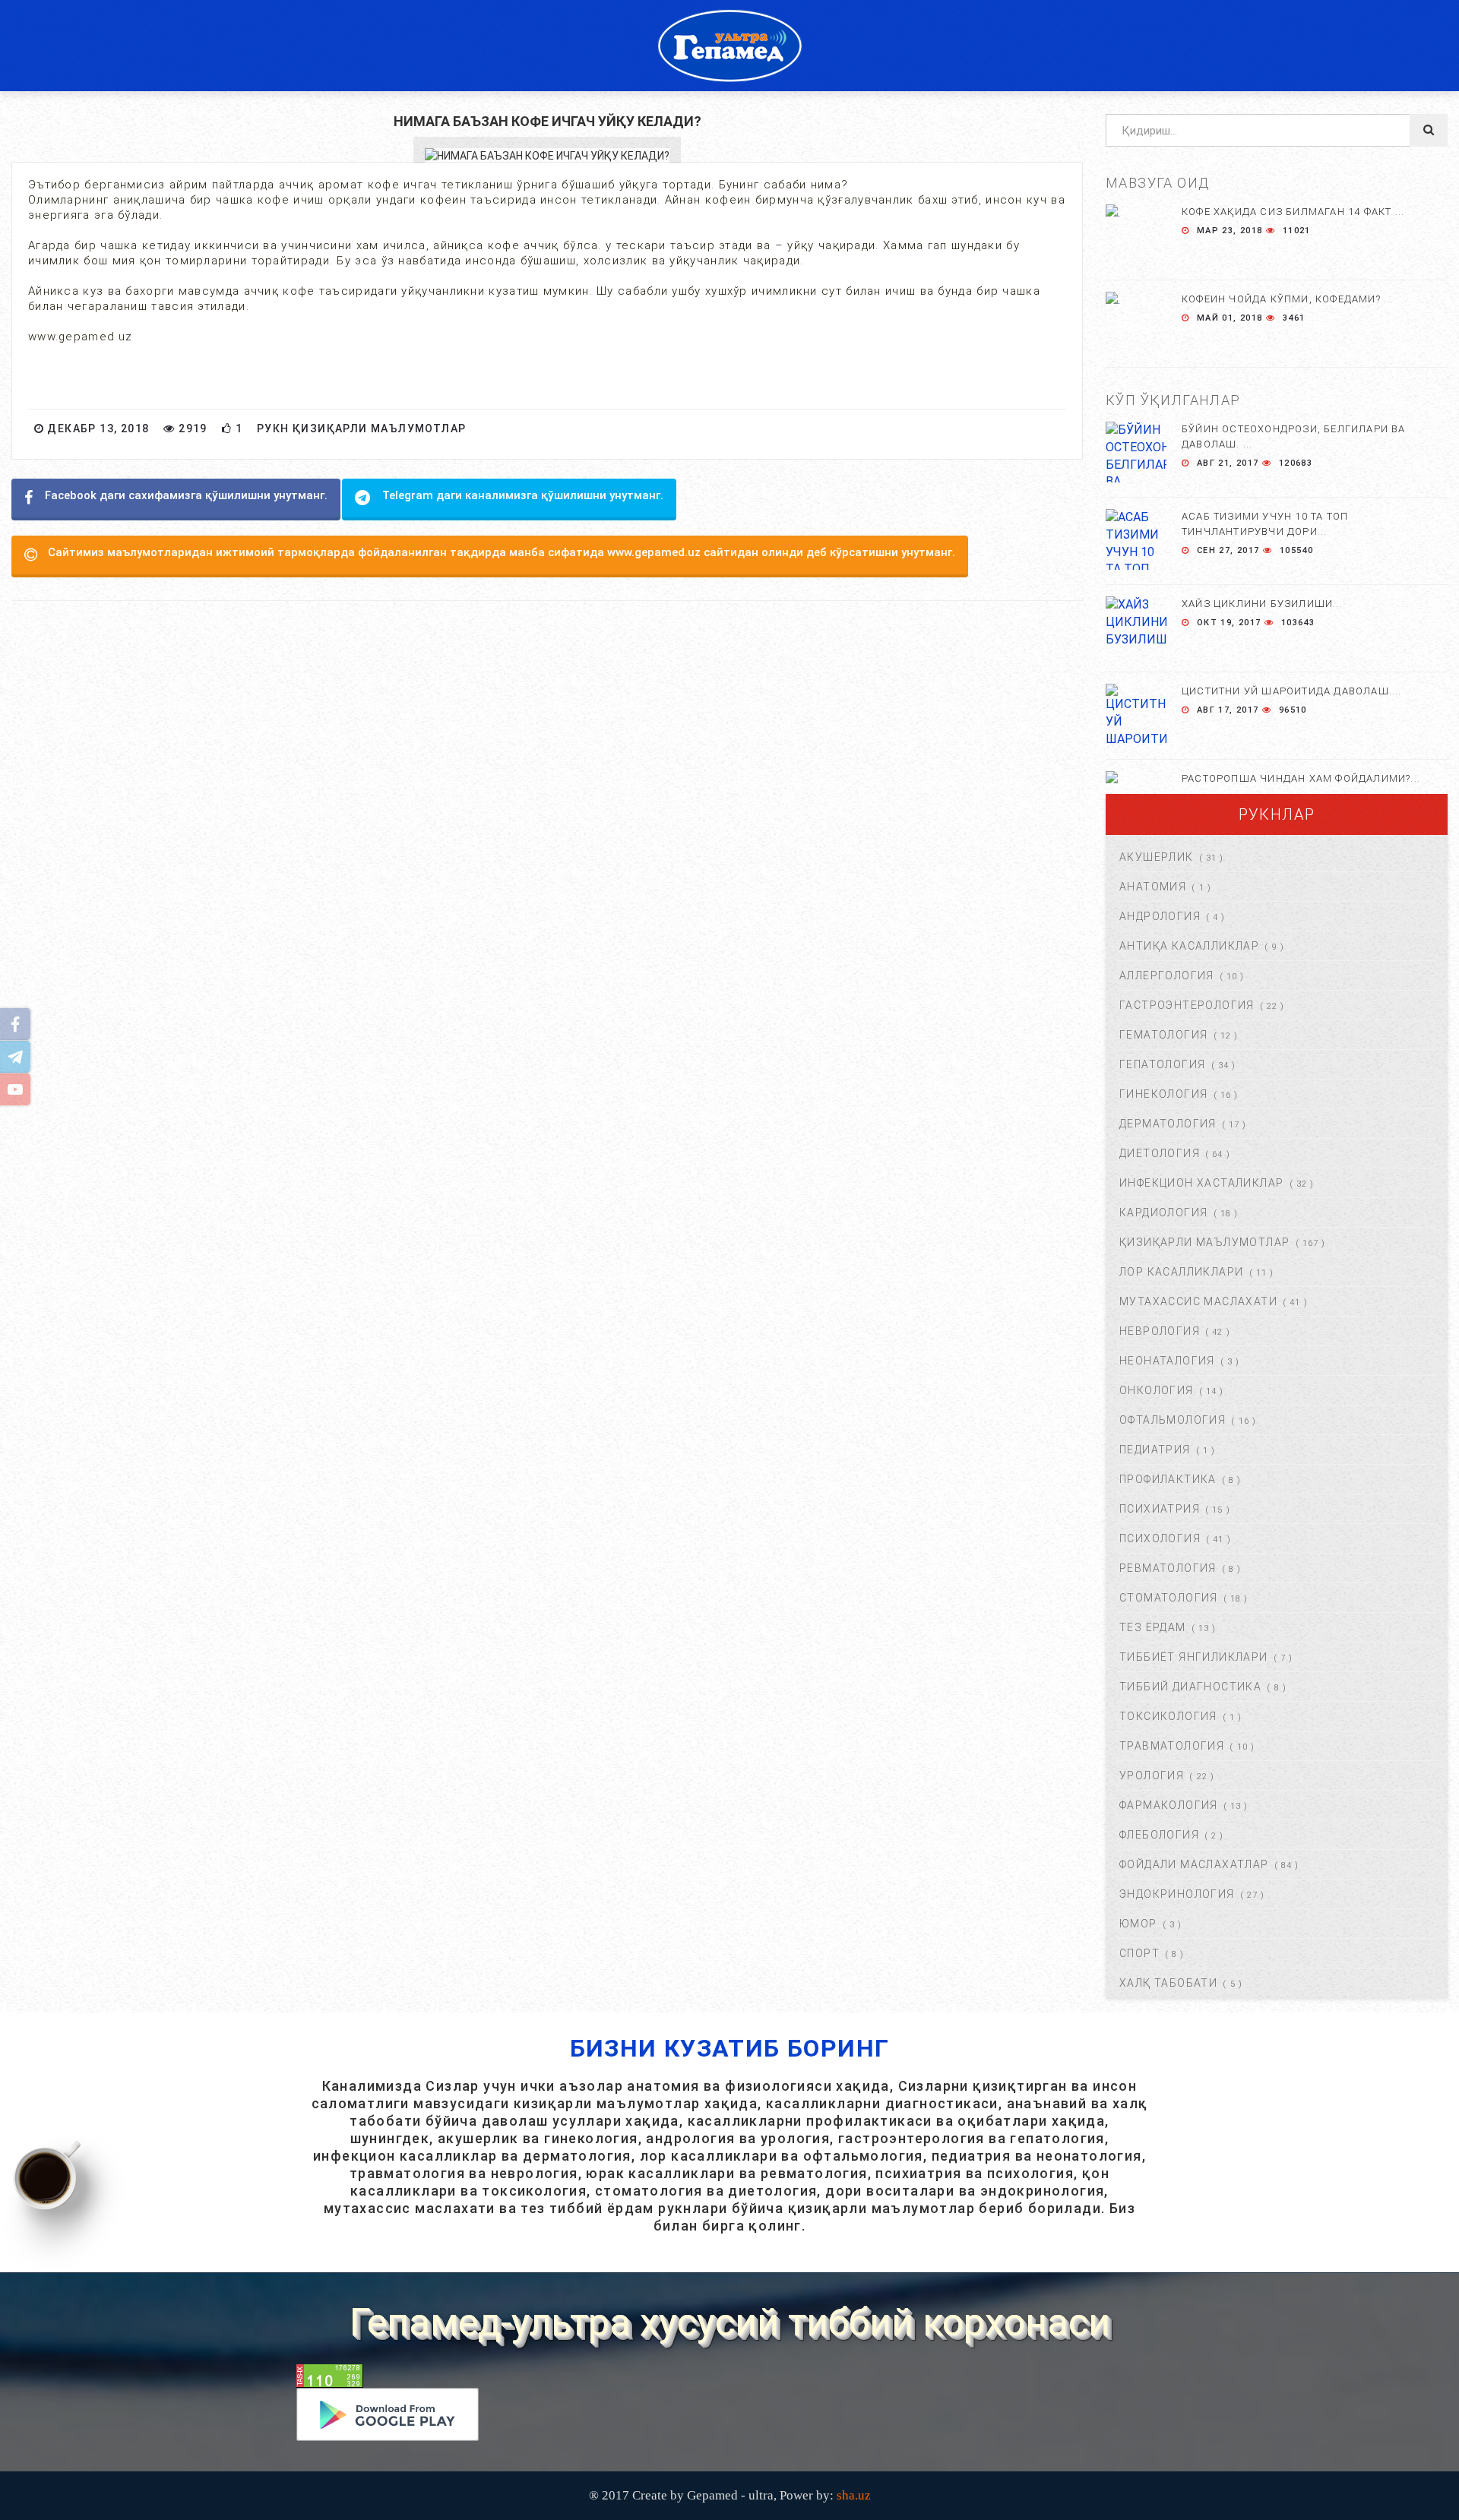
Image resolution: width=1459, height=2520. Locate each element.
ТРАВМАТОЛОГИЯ (1172, 1746)
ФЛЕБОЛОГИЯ (1159, 1835)
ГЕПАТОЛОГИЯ (1162, 1064)
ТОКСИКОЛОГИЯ (1168, 1716)
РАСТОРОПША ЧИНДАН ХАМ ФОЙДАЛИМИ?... (1301, 778)
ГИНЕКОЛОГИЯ (1163, 1094)
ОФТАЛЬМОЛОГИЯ (1173, 1420)
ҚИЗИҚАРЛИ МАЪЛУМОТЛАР (1204, 1242)
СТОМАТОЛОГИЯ (1169, 1598)
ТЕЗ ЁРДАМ (1153, 1627)
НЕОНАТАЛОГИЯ (1167, 1361)
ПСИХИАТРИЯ (1160, 1509)
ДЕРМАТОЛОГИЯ (1168, 1124)
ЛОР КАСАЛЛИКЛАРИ (1181, 1272)
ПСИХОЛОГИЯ (1160, 1538)
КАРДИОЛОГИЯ (1163, 1213)
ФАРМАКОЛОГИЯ (1169, 1805)
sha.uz (854, 2495)
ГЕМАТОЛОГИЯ (1163, 1035)
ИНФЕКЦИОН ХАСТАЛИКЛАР (1201, 1183)
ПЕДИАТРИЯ (1155, 1450)
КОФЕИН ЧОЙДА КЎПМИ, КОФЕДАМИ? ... (1288, 299)
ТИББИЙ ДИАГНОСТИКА (1190, 1687)
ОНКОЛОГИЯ (1157, 1390)
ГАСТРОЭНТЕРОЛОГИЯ (1187, 1005)
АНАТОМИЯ (1153, 887)
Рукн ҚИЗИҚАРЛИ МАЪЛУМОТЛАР (361, 428)
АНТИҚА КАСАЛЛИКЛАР (1189, 946)
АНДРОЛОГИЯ (1160, 916)
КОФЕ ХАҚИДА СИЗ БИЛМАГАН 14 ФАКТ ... (1293, 212)
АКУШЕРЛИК (1157, 857)
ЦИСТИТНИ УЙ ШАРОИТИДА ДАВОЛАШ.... (1292, 691)
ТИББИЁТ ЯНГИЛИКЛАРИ (1194, 1657)
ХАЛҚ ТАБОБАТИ (1168, 1983)
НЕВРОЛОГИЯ (1160, 1331)
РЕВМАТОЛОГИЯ (1168, 1568)
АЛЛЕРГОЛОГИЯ (1167, 975)
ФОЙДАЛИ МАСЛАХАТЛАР (1194, 1864)
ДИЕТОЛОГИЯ (1160, 1153)
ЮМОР (1138, 1924)
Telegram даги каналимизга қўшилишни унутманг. (523, 495)
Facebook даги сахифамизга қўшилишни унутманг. (186, 495)
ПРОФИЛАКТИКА (1168, 1479)
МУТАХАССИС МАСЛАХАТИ (1198, 1301)
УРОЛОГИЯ (1152, 1775)
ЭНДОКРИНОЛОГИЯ (1177, 1894)
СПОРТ (1139, 1953)
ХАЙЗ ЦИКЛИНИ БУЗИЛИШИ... (1262, 604)
